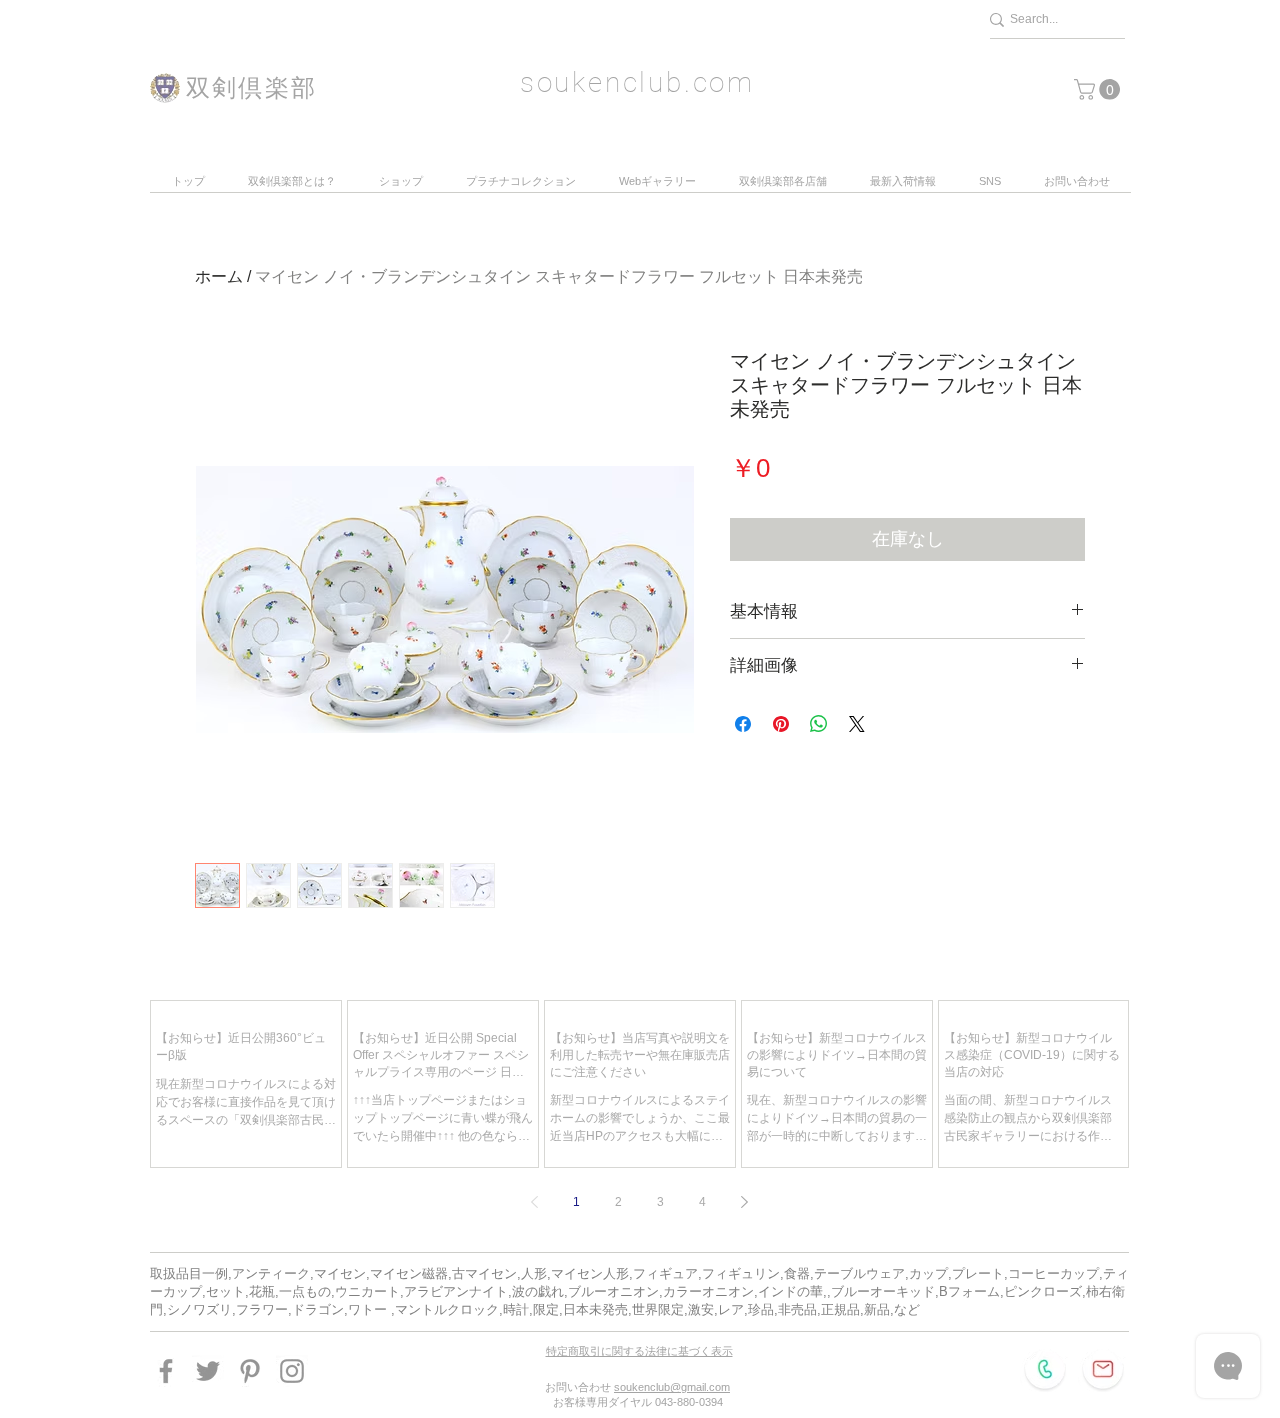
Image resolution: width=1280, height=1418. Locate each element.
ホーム (219, 276)
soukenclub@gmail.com (672, 1387)
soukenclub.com (637, 82)
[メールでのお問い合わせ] (1103, 1369)
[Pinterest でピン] (781, 724)
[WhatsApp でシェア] (819, 724)
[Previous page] (535, 1202)
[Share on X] (857, 724)
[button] (1099, 89)
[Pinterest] (250, 1371)
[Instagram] (292, 1371)
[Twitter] (208, 1371)
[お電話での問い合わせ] (1045, 1369)
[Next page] (745, 1202)
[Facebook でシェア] (743, 724)
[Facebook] (166, 1371)
